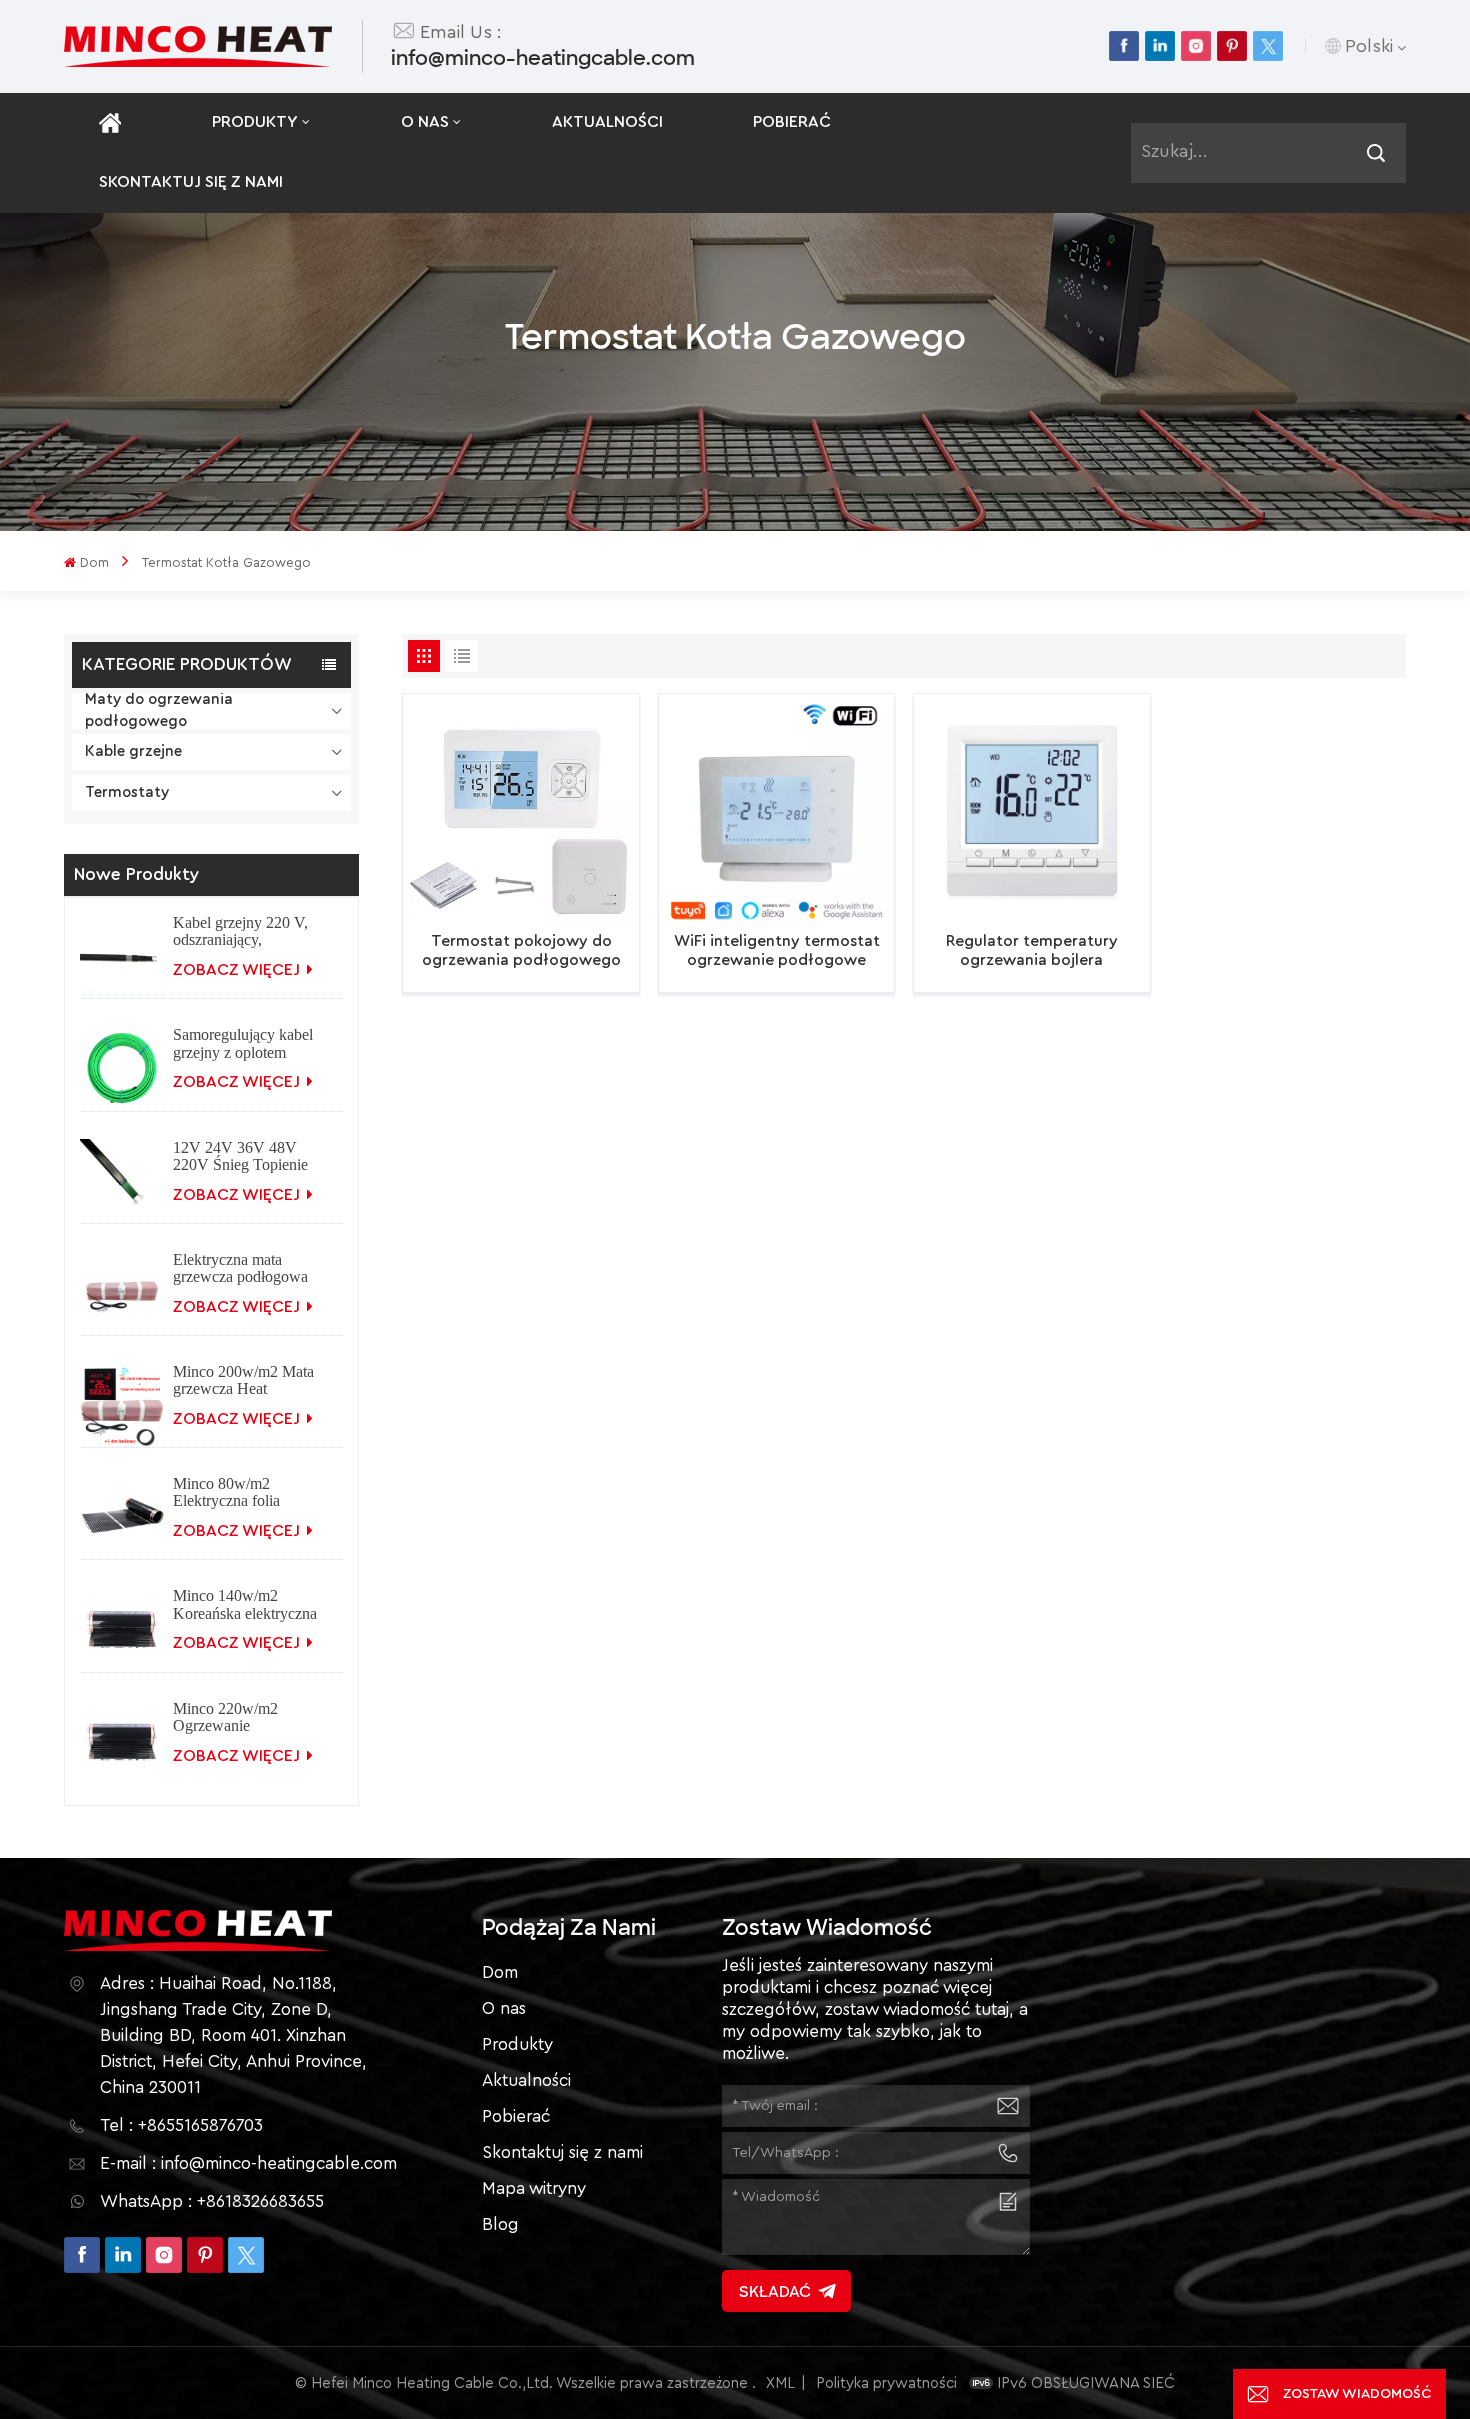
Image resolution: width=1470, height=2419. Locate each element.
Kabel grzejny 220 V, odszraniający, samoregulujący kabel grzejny (241, 931)
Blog (500, 2224)
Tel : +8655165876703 (181, 2125)
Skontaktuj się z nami (191, 182)
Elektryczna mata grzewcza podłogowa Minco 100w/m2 (240, 1268)
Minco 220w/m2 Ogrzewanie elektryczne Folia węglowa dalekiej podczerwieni (228, 1717)
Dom (94, 563)
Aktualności (607, 122)
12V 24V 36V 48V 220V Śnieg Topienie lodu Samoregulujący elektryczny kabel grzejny (240, 1156)
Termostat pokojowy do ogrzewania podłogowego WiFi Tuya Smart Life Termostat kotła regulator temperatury (521, 951)
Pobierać (792, 122)
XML (780, 2383)
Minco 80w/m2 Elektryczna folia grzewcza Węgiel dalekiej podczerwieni (242, 1492)
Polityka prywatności (886, 2383)
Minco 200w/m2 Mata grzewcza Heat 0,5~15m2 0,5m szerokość (243, 1380)
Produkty (255, 122)
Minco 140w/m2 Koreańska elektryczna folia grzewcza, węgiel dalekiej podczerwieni (245, 1604)
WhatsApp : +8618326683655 (212, 2201)
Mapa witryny (534, 2188)
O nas (425, 122)
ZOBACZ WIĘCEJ (238, 970)
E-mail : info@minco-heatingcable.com (248, 2163)
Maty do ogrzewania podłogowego (159, 711)
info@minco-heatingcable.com (543, 58)
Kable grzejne (133, 751)
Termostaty (127, 792)
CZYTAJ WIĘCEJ (511, 974)
